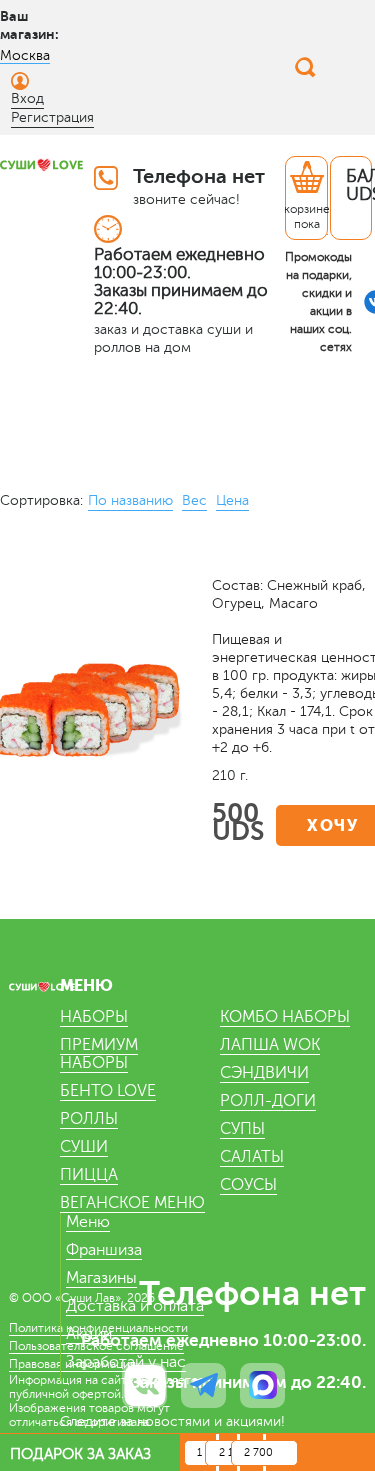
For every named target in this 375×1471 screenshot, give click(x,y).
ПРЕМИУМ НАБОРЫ (99, 1054)
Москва (25, 55)
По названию (130, 500)
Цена (232, 500)
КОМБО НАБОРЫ (285, 1017)
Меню (88, 1222)
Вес (194, 500)
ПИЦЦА (89, 1175)
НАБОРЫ (94, 1017)
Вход (27, 98)
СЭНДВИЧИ (264, 1073)
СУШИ (84, 1147)
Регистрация (52, 117)
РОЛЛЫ (89, 1119)
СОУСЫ (248, 1185)
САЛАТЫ (252, 1157)
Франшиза (104, 1250)
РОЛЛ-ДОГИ (268, 1101)
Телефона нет (199, 176)
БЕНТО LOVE (108, 1091)
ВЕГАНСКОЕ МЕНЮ (132, 1203)
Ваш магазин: (29, 25)
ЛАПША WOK (270, 1045)
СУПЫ (242, 1129)
